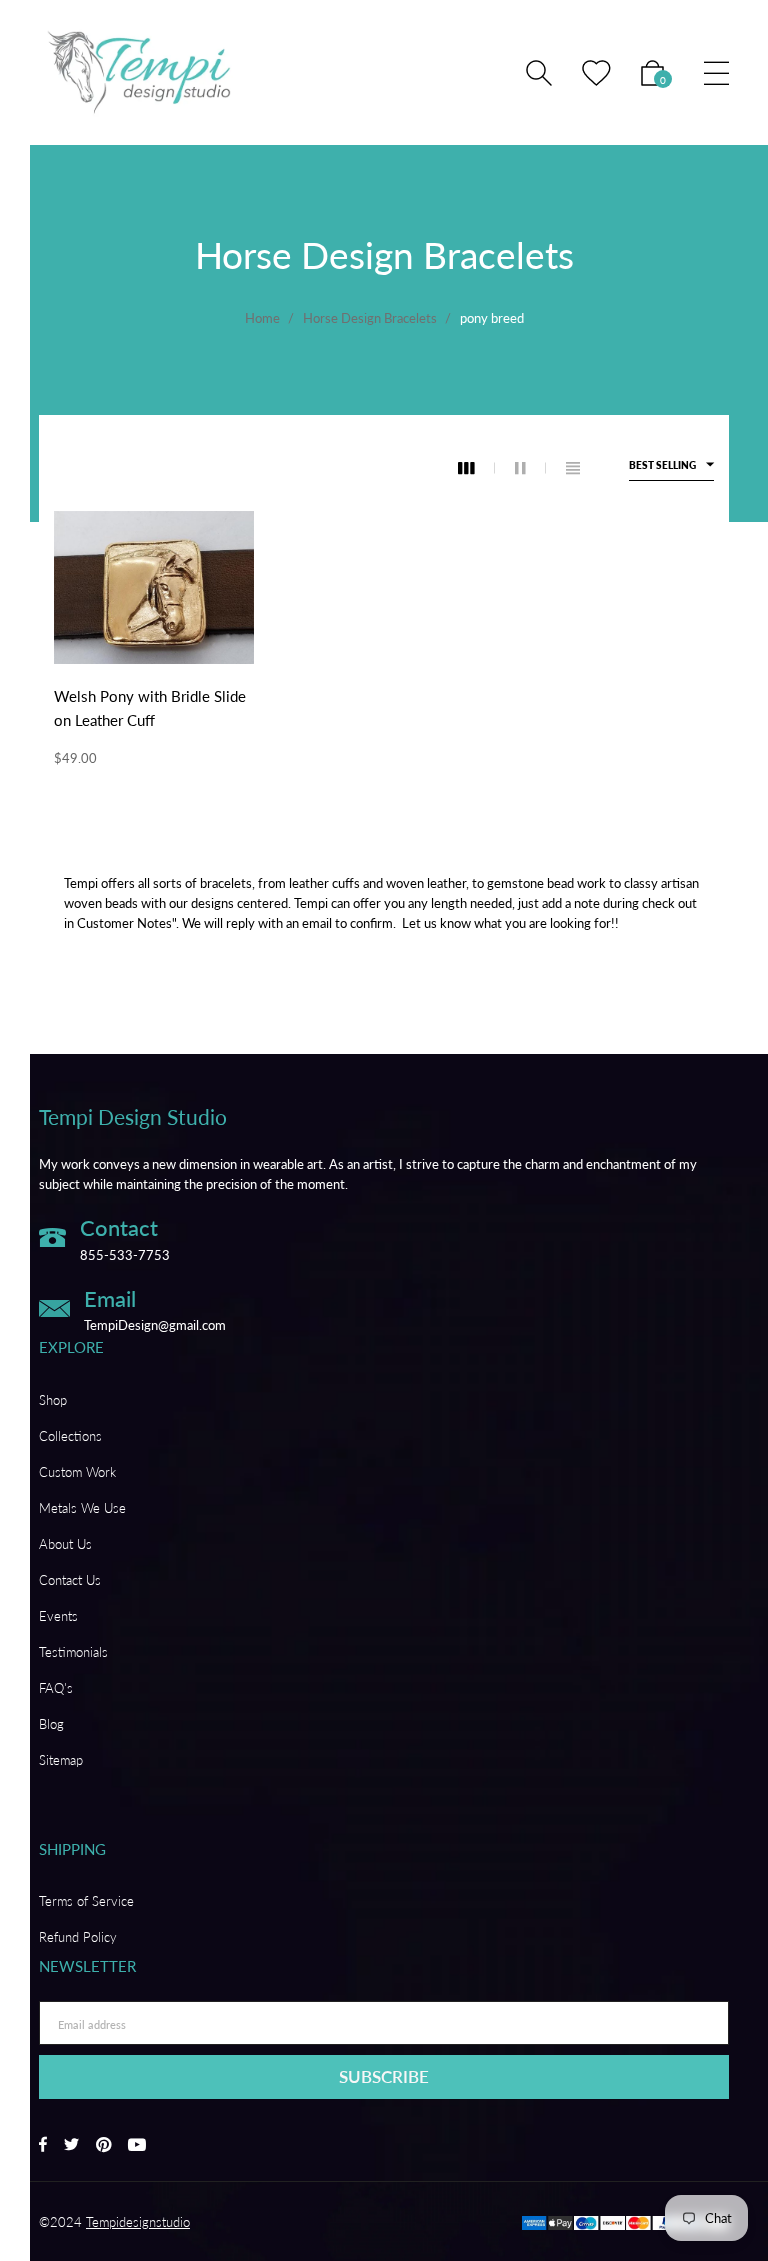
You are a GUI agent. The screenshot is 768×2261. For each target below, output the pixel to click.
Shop (53, 1400)
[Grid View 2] (530, 468)
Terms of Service (86, 1901)
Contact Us (70, 1580)
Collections (70, 1436)
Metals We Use (82, 1508)
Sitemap (61, 1760)
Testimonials (73, 1652)
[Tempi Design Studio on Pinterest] (103, 2146)
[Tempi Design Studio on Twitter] (71, 2146)
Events (58, 1616)
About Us (65, 1544)
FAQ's (56, 1688)
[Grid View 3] (476, 468)
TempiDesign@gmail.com (155, 1325)
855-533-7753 (125, 1255)
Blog (51, 1724)
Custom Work (77, 1472)
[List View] (573, 468)
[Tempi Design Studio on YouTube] (137, 2146)
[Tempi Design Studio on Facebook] (43, 2146)
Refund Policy (78, 1937)
